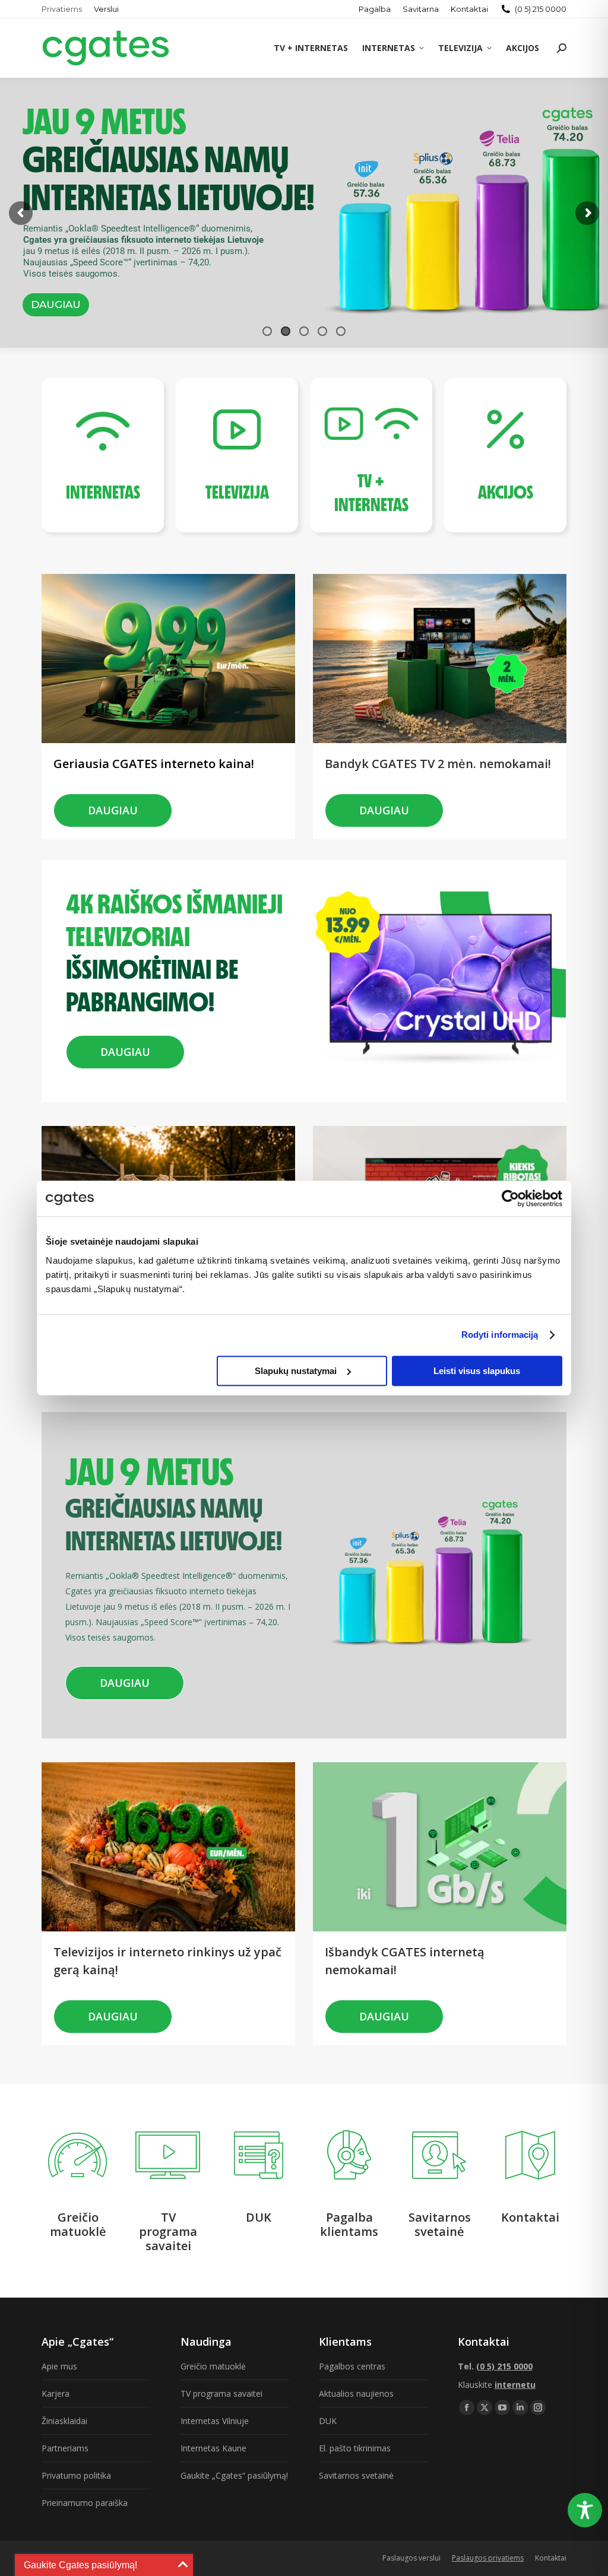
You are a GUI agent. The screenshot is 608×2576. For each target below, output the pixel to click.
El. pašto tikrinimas (355, 2448)
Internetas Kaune (213, 2448)
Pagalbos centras (352, 2366)
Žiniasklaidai (64, 2421)
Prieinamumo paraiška (85, 2503)
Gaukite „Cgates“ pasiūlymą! (234, 2475)
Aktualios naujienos (356, 2393)
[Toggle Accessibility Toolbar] (585, 2510)
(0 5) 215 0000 (541, 9)
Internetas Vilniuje (215, 2421)
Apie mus (59, 2366)
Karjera (56, 2393)
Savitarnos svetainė (356, 2475)
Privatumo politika (76, 2475)
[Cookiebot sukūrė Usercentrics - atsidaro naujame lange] (510, 1198)
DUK (328, 2421)
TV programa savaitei (221, 2393)
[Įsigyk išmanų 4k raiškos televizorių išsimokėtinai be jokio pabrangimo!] (182, 883)
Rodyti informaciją (500, 1335)
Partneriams (65, 2448)
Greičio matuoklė (213, 2366)
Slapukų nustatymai (296, 1371)
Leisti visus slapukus (477, 1371)
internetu (515, 2385)
